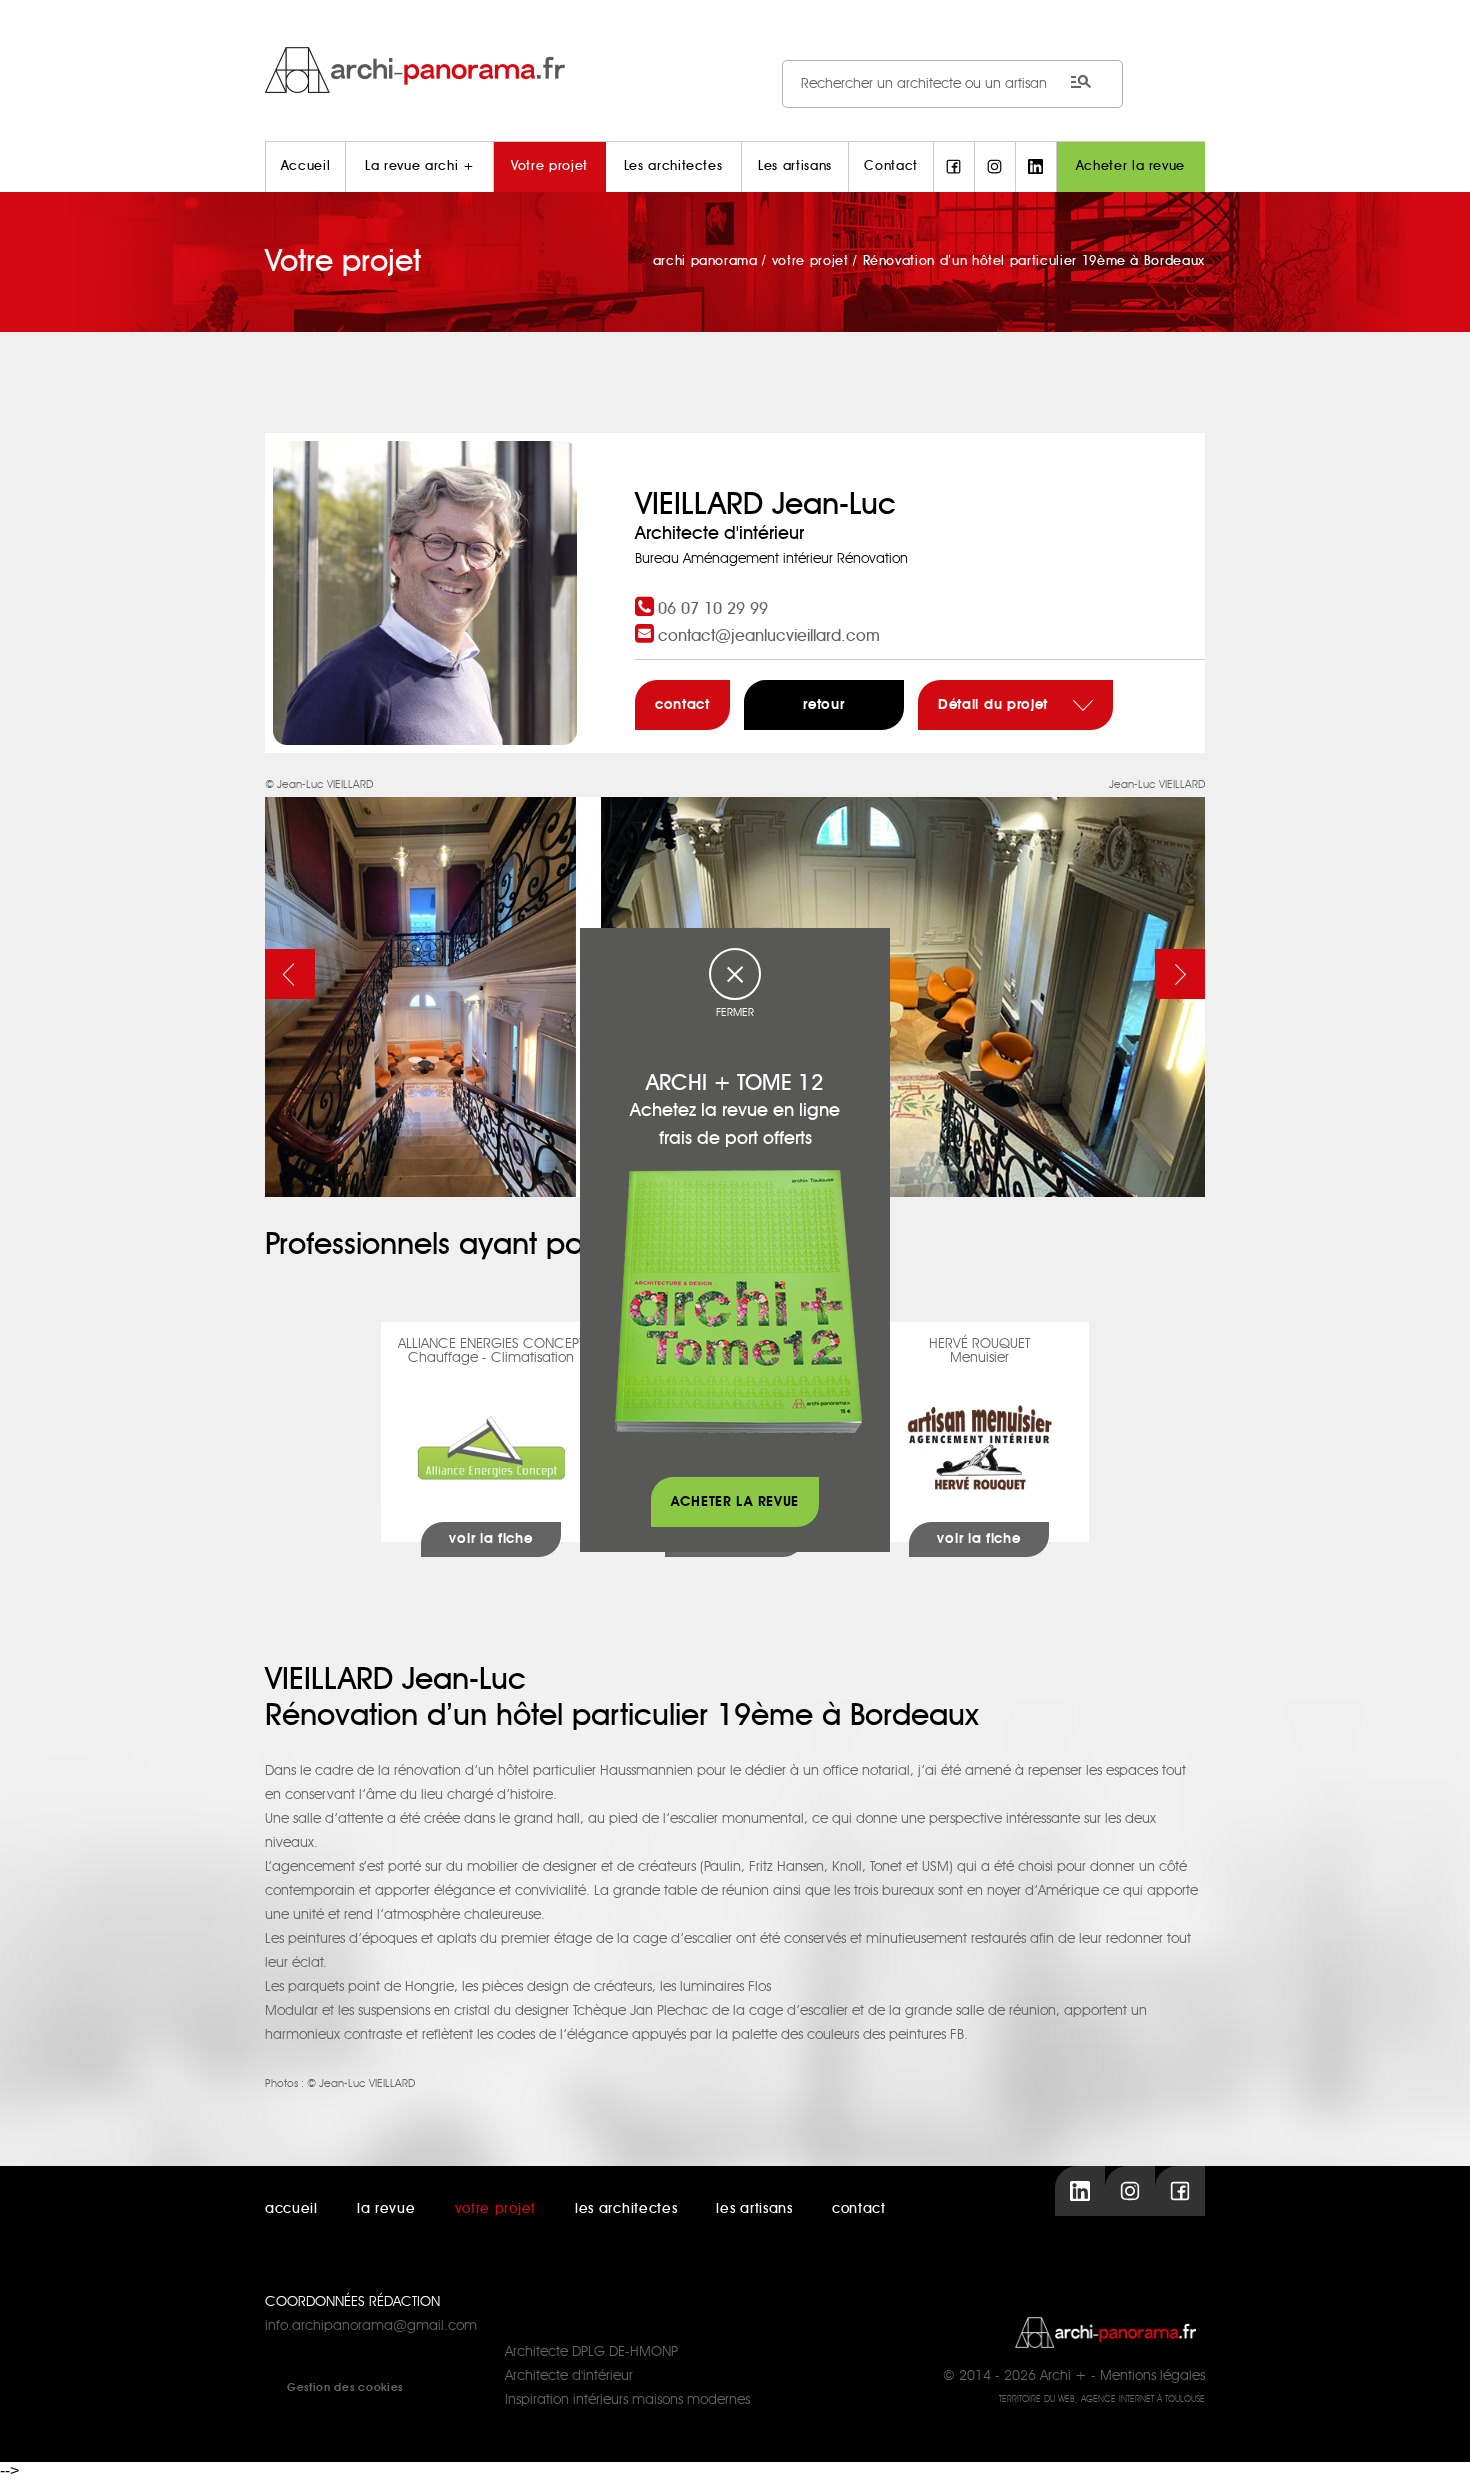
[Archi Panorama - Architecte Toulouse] (735, 69)
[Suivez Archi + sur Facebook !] (954, 167)
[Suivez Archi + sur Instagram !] (995, 167)
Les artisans (795, 166)
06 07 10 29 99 (713, 609)
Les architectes (673, 166)
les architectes (626, 2209)
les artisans (754, 2209)
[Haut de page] (1435, 2445)
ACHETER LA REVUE (735, 1502)
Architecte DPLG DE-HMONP (591, 2352)
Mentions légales (1152, 2376)
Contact (891, 166)
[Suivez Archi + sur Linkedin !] (1036, 167)
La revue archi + (419, 166)
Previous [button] (290, 974)
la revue (386, 2209)
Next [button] (1180, 974)
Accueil (306, 166)
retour (823, 705)
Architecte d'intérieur (569, 2376)
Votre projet (549, 166)
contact (682, 705)
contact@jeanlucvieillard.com (769, 636)
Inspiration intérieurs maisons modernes (627, 2400)
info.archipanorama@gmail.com (371, 2326)
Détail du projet (995, 705)
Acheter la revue (1130, 166)
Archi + (1063, 2376)
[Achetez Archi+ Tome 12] (738, 1301)
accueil (291, 2209)
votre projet (495, 2209)
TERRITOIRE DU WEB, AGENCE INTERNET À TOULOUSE (1102, 2399)
